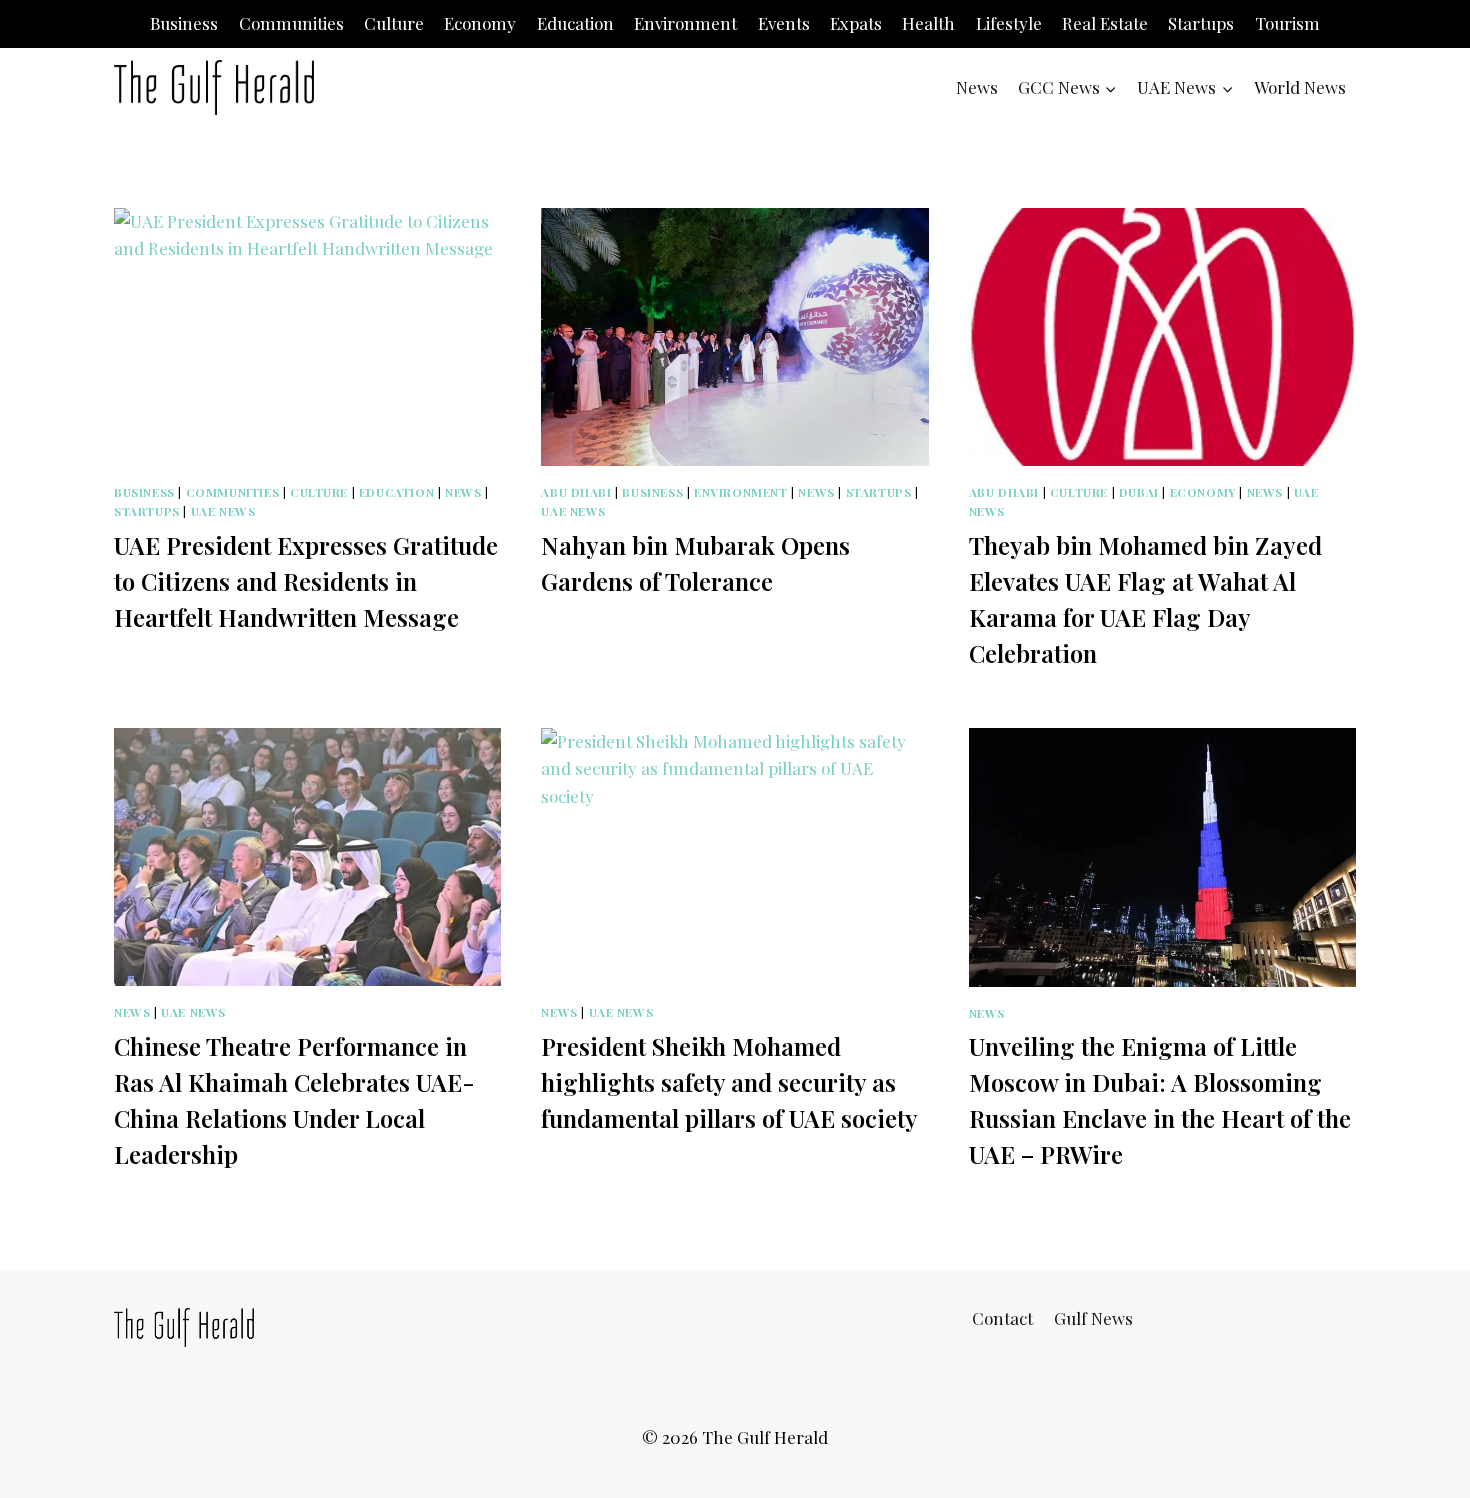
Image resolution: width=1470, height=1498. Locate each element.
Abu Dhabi (576, 492)
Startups (1201, 23)
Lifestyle (1009, 23)
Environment (685, 23)
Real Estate (1105, 23)
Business (184, 23)
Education (575, 23)
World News (1300, 87)
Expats (856, 23)
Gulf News (1093, 1318)
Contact (1002, 1318)
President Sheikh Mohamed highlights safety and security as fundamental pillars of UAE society (729, 1082)
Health (928, 23)
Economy (480, 23)
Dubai (1139, 492)
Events (784, 23)
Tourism (1287, 23)
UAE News (223, 511)
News (977, 87)
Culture (394, 23)
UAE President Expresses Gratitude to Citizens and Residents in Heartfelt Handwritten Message (306, 581)
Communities (291, 23)
